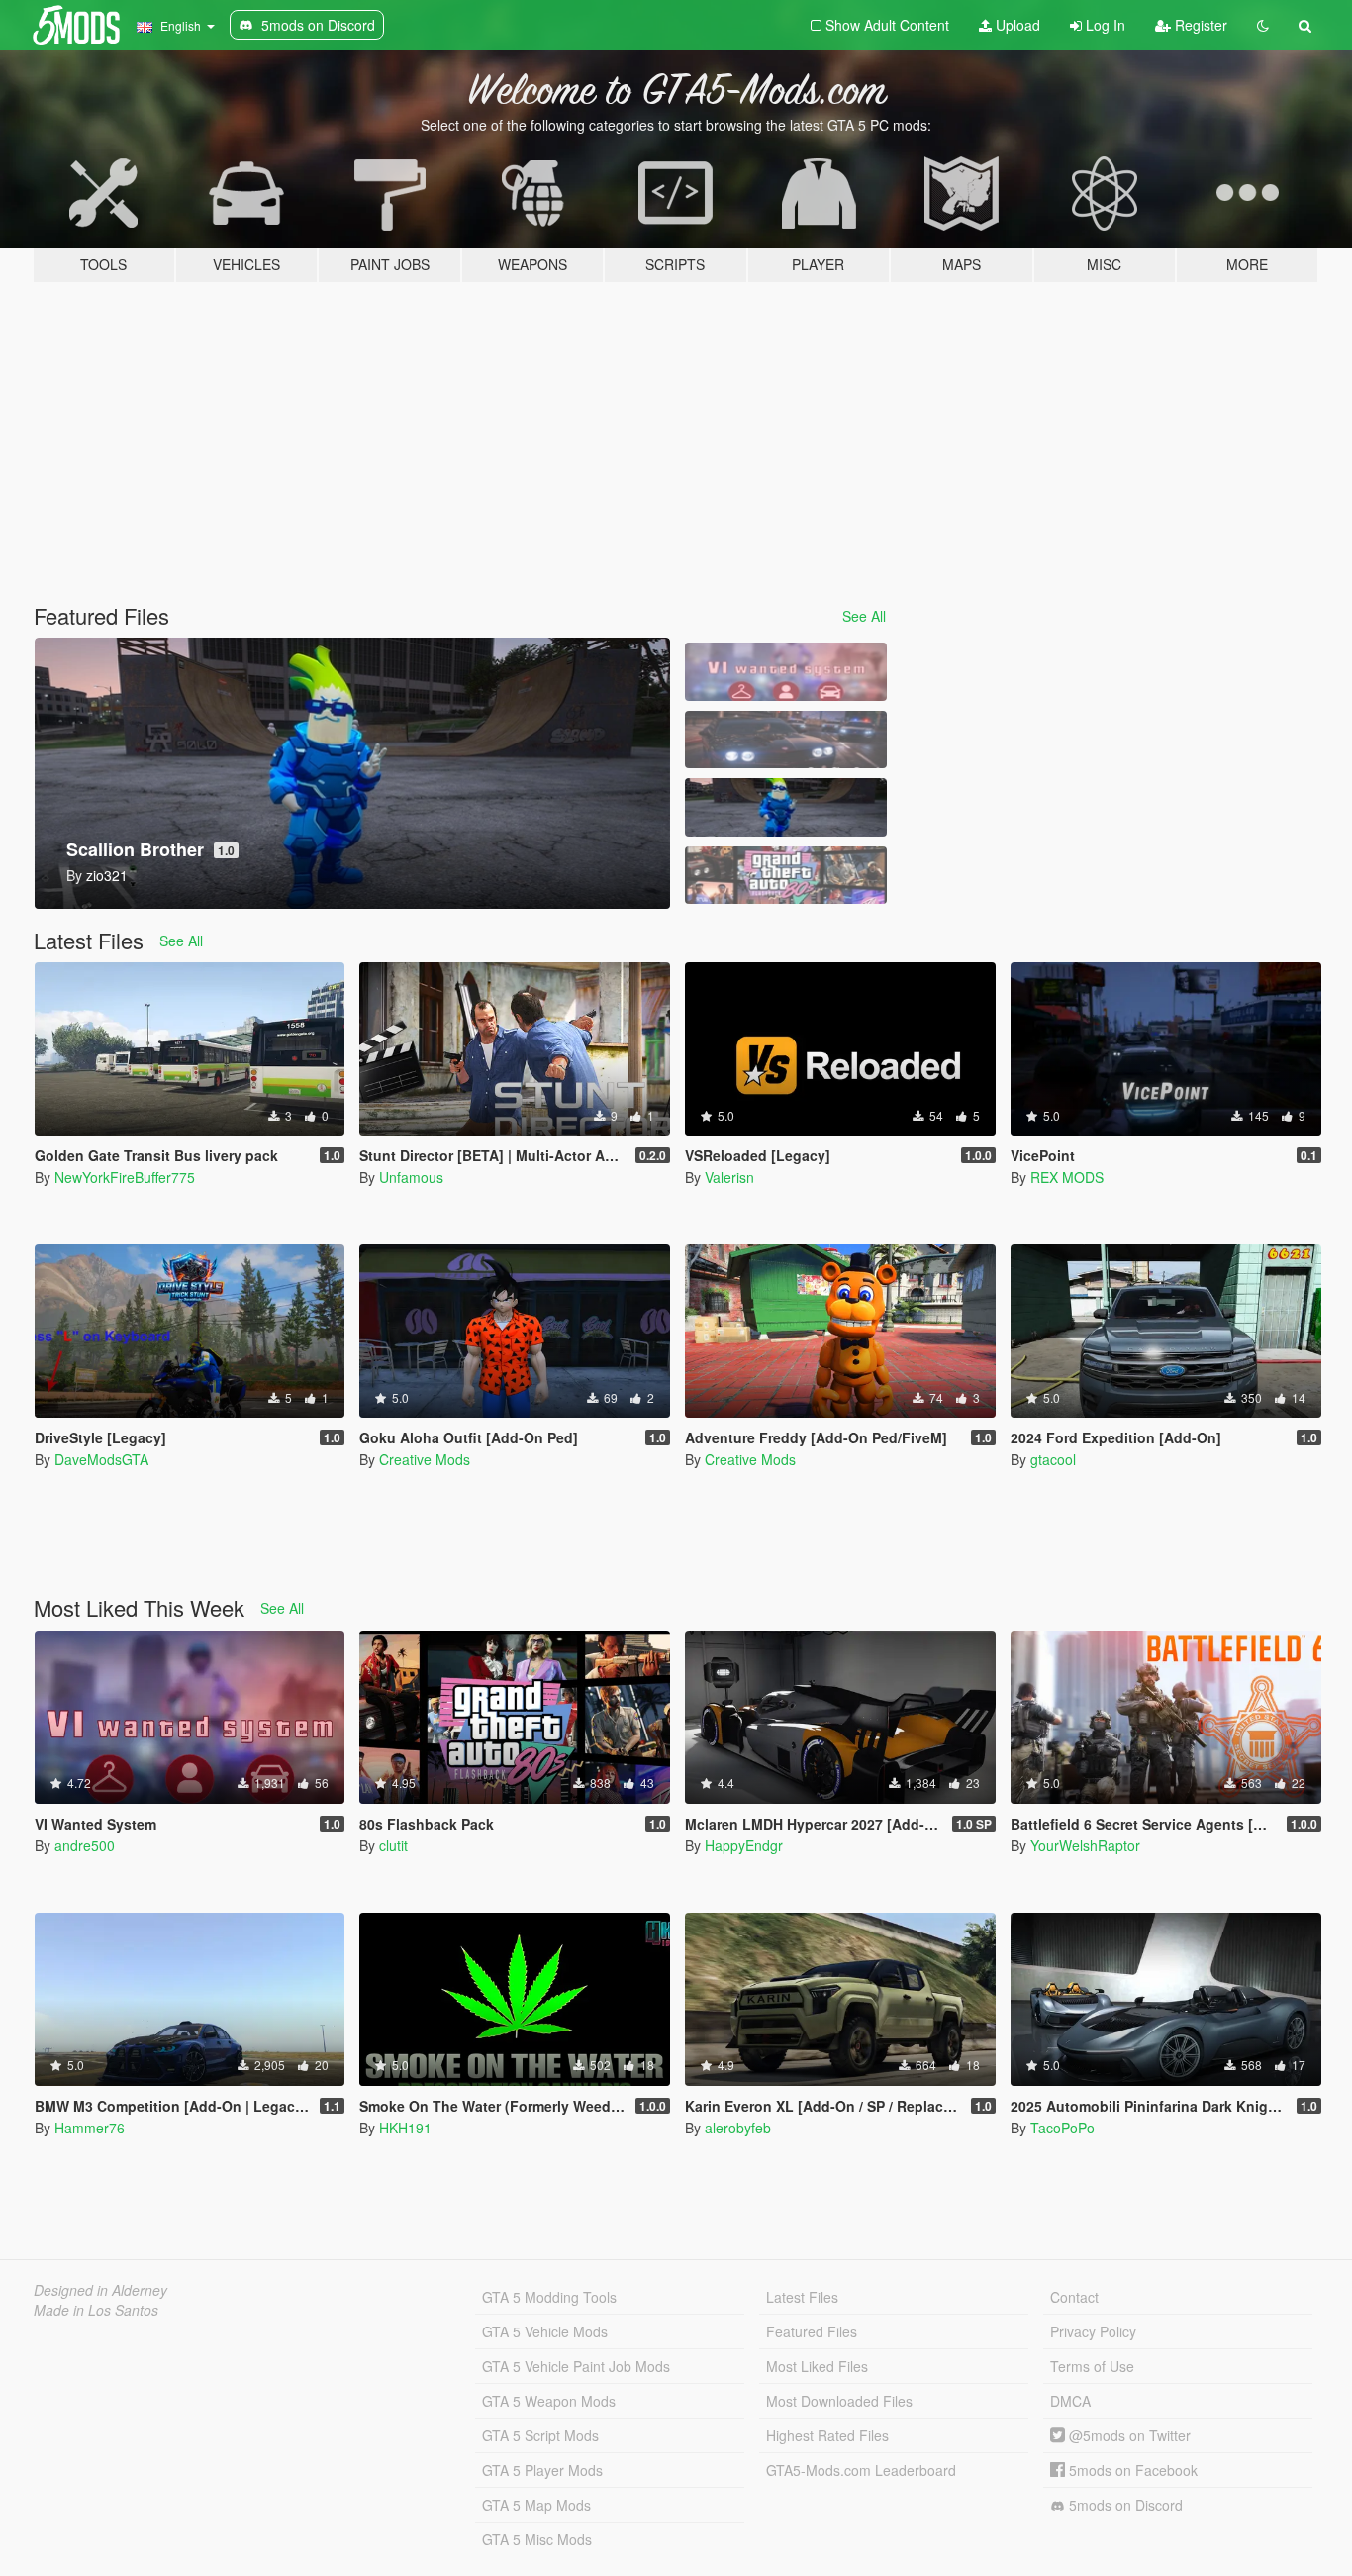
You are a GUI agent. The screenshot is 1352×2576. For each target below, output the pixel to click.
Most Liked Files (817, 2366)
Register (1199, 25)
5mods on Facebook (1131, 2470)
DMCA (1070, 2401)
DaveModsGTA (101, 1459)
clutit (393, 1845)
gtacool (1053, 1459)
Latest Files (802, 2297)
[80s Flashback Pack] (786, 876)
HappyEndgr (744, 1845)
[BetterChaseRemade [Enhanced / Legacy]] (786, 740)
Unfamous (411, 1177)
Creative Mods (425, 1459)
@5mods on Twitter (1128, 2435)
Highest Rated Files (827, 2435)
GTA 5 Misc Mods (537, 2539)
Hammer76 (90, 2128)
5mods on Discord (1124, 2505)
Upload (1016, 25)
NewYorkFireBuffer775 (125, 1177)
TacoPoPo (1062, 2128)
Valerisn (729, 1177)
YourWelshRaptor (1085, 1845)
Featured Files (812, 2331)
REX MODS (1067, 1177)
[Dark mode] (1263, 25)
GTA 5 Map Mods (536, 2505)
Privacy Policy (1093, 2331)
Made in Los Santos (96, 2310)
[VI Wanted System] (786, 672)
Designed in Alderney (100, 2290)
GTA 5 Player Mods (542, 2470)
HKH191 (405, 2128)
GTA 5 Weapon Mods (549, 2401)
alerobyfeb (738, 2128)
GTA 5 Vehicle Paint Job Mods (576, 2366)
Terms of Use (1092, 2366)
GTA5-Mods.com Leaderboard (861, 2470)
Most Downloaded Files (839, 2401)
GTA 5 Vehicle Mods (545, 2331)
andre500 (85, 1845)
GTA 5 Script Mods (540, 2435)
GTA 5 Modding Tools (549, 2297)
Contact (1074, 2297)
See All (864, 616)
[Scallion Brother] (786, 807)
